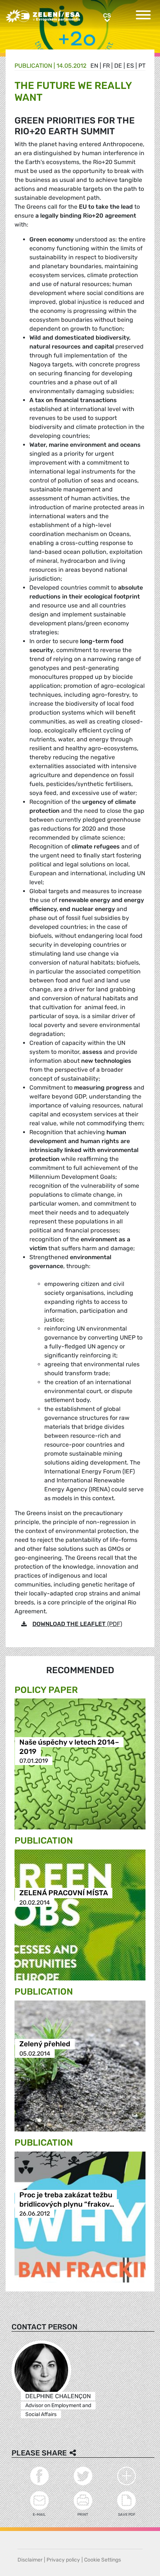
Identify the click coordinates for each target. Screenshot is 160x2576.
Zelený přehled (45, 2044)
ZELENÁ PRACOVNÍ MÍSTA (64, 1893)
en (94, 66)
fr (106, 66)
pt (142, 66)
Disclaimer (30, 2560)
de (118, 66)
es (130, 66)
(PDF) (77, 1624)
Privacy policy (63, 2560)
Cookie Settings (103, 2560)
